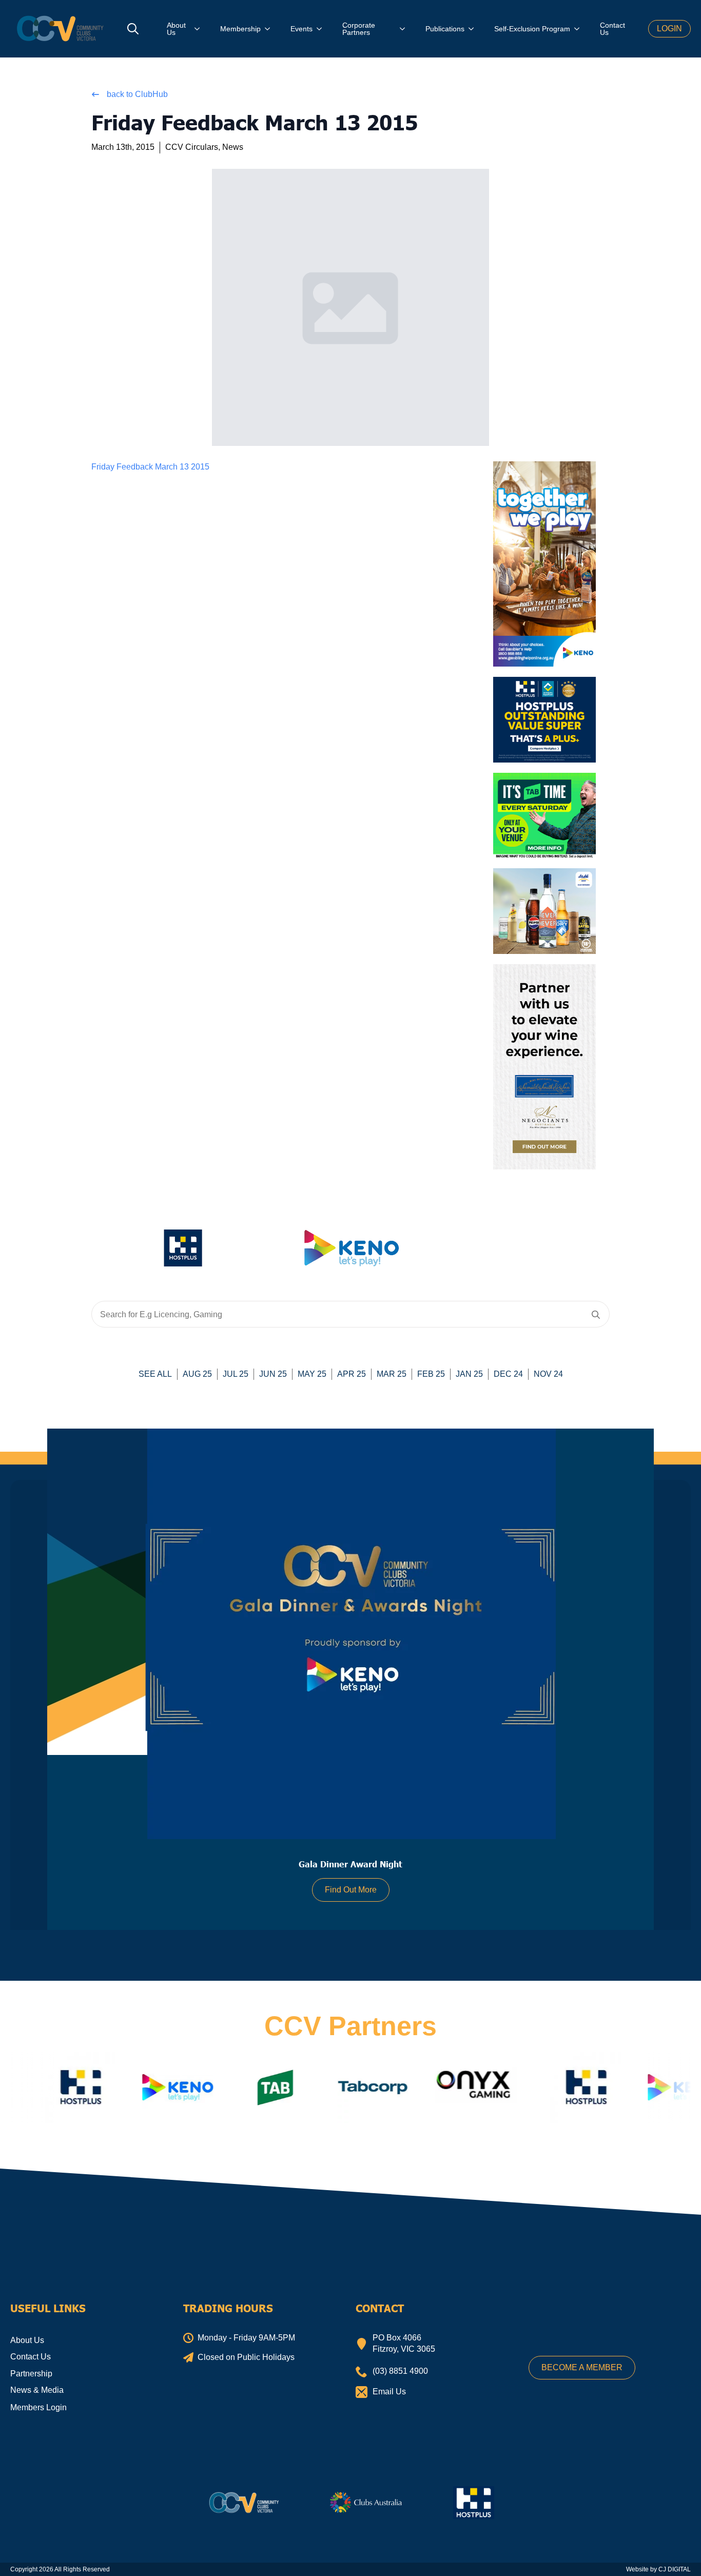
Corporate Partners (359, 29)
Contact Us (612, 29)
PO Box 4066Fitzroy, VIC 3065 (404, 2343)
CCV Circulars (192, 147)
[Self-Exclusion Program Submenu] (580, 29)
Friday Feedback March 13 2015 (150, 467)
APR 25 (352, 1374)
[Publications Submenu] (474, 29)
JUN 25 (273, 1374)
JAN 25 (469, 1374)
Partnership (31, 2374)
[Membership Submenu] (270, 29)
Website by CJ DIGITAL (658, 2569)
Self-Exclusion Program (532, 29)
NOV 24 (548, 1374)
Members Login (38, 2407)
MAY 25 (312, 1374)
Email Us (389, 2392)
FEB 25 (431, 1374)
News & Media (37, 2390)
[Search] (596, 1315)
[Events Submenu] (322, 29)
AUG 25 (197, 1374)
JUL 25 (236, 1374)
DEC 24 (508, 1374)
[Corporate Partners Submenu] (405, 29)
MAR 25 (392, 1374)
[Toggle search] (133, 29)
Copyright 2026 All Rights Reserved (60, 2569)
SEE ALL (155, 1374)
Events (301, 29)
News (233, 147)
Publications (445, 29)
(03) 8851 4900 (400, 2371)
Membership (240, 29)
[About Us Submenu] (200, 29)
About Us (176, 29)
